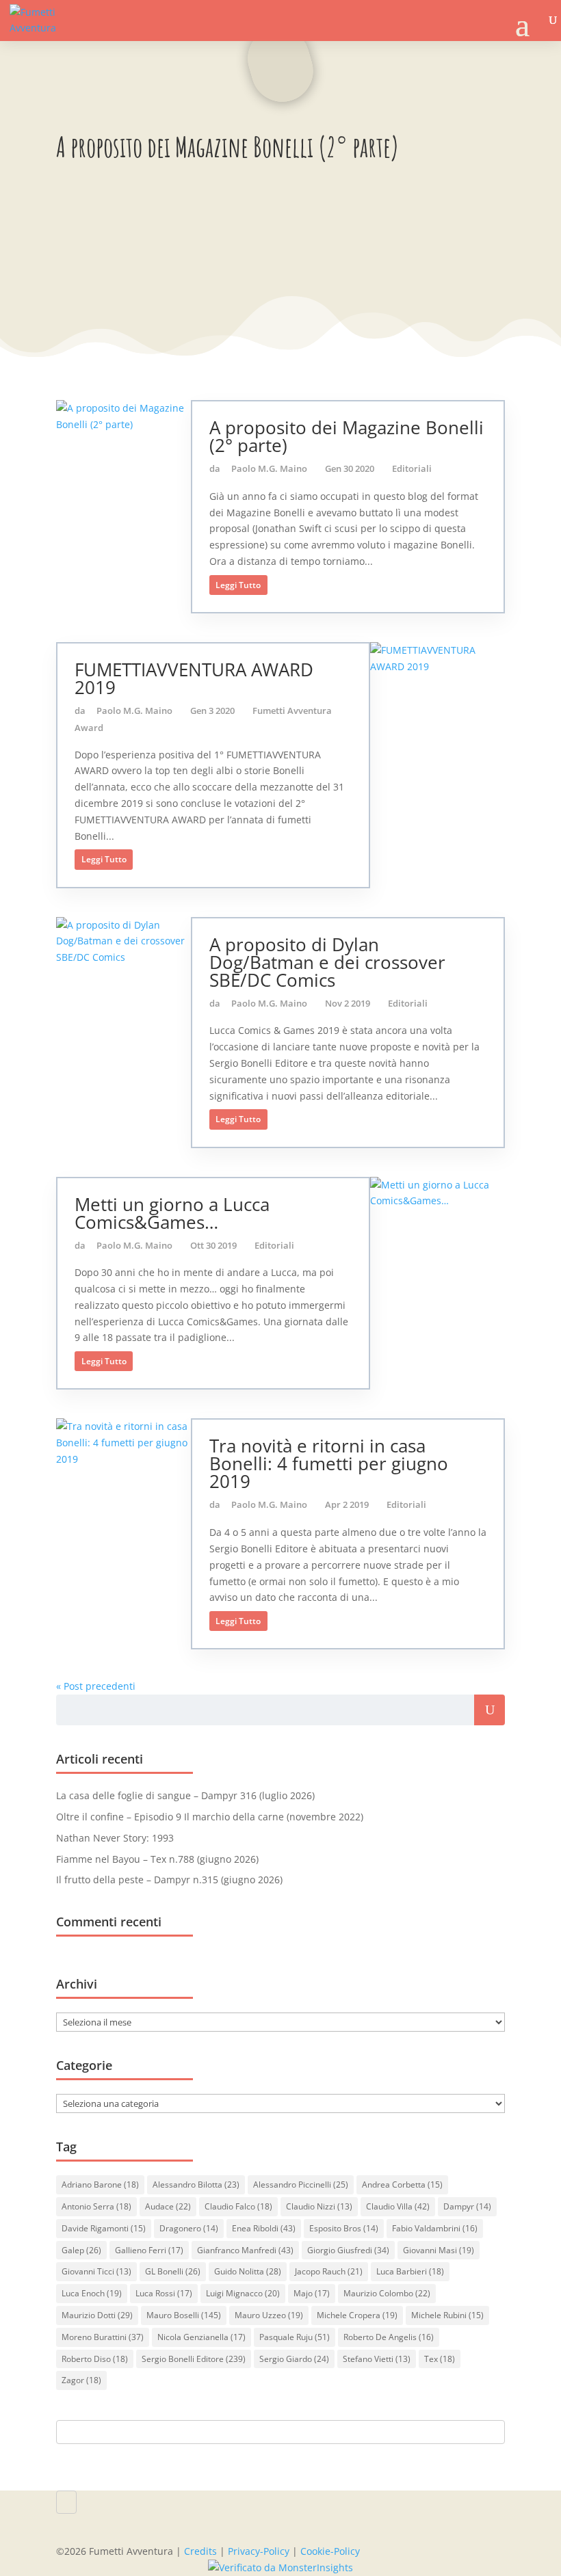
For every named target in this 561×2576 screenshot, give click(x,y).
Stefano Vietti (377, 2359)
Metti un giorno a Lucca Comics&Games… (172, 1213)
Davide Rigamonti (104, 2228)
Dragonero (189, 2228)
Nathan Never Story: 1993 (115, 1838)
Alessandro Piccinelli (301, 2185)
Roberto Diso (95, 2359)
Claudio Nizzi (319, 2206)
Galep (81, 2250)
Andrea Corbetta (402, 2185)
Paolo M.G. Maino (269, 468)
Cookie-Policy (330, 2551)
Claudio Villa (398, 2206)
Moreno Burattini (103, 2337)
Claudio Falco (238, 2206)
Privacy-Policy (259, 2551)
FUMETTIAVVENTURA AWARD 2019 (194, 678)
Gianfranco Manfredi (245, 2250)
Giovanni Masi (439, 2250)
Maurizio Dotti (97, 2315)
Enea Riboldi (264, 2228)
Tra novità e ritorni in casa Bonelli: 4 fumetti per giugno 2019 (329, 1463)
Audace (168, 2206)
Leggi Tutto (238, 585)
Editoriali (412, 468)
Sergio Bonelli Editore (194, 2359)
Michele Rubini (447, 2315)
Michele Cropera (357, 2315)
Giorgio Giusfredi (348, 2250)
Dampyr (467, 2206)
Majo (312, 2293)
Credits (200, 2551)
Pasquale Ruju (295, 2337)
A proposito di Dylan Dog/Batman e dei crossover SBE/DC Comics (327, 962)
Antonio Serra (96, 2206)
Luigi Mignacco (243, 2293)
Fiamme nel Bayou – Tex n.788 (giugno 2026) (157, 1859)
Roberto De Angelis (389, 2337)
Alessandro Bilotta (196, 2185)
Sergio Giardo (294, 2359)
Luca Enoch (92, 2293)
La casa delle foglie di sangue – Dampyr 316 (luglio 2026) (185, 1795)
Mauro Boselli (184, 2315)
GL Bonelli (173, 2271)
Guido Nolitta (248, 2271)
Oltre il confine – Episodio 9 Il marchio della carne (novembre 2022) (210, 1817)
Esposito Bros (344, 2228)
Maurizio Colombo (387, 2293)
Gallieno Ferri (149, 2250)
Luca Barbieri (410, 2271)
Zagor (81, 2380)
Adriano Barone (100, 2185)
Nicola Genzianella (201, 2337)
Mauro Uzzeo (269, 2315)
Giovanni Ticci (96, 2271)
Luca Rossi (164, 2293)
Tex (440, 2359)
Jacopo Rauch (329, 2271)
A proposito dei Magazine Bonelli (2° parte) (347, 436)
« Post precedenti (96, 1686)
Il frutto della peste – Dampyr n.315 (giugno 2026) (169, 1880)
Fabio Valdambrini (435, 2228)
